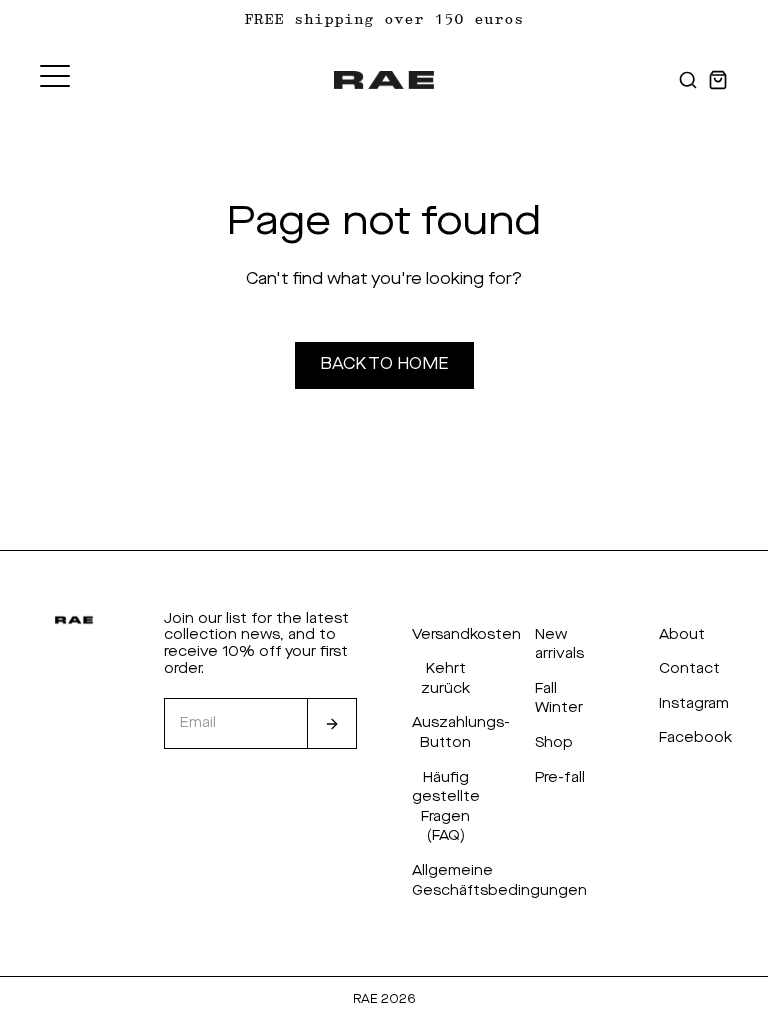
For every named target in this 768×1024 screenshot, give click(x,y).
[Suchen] (688, 80)
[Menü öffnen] (55, 76)
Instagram (694, 704)
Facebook (695, 738)
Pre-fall (560, 778)
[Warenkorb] (718, 80)
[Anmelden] (332, 724)
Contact (689, 669)
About (682, 635)
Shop (554, 743)
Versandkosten (466, 635)
